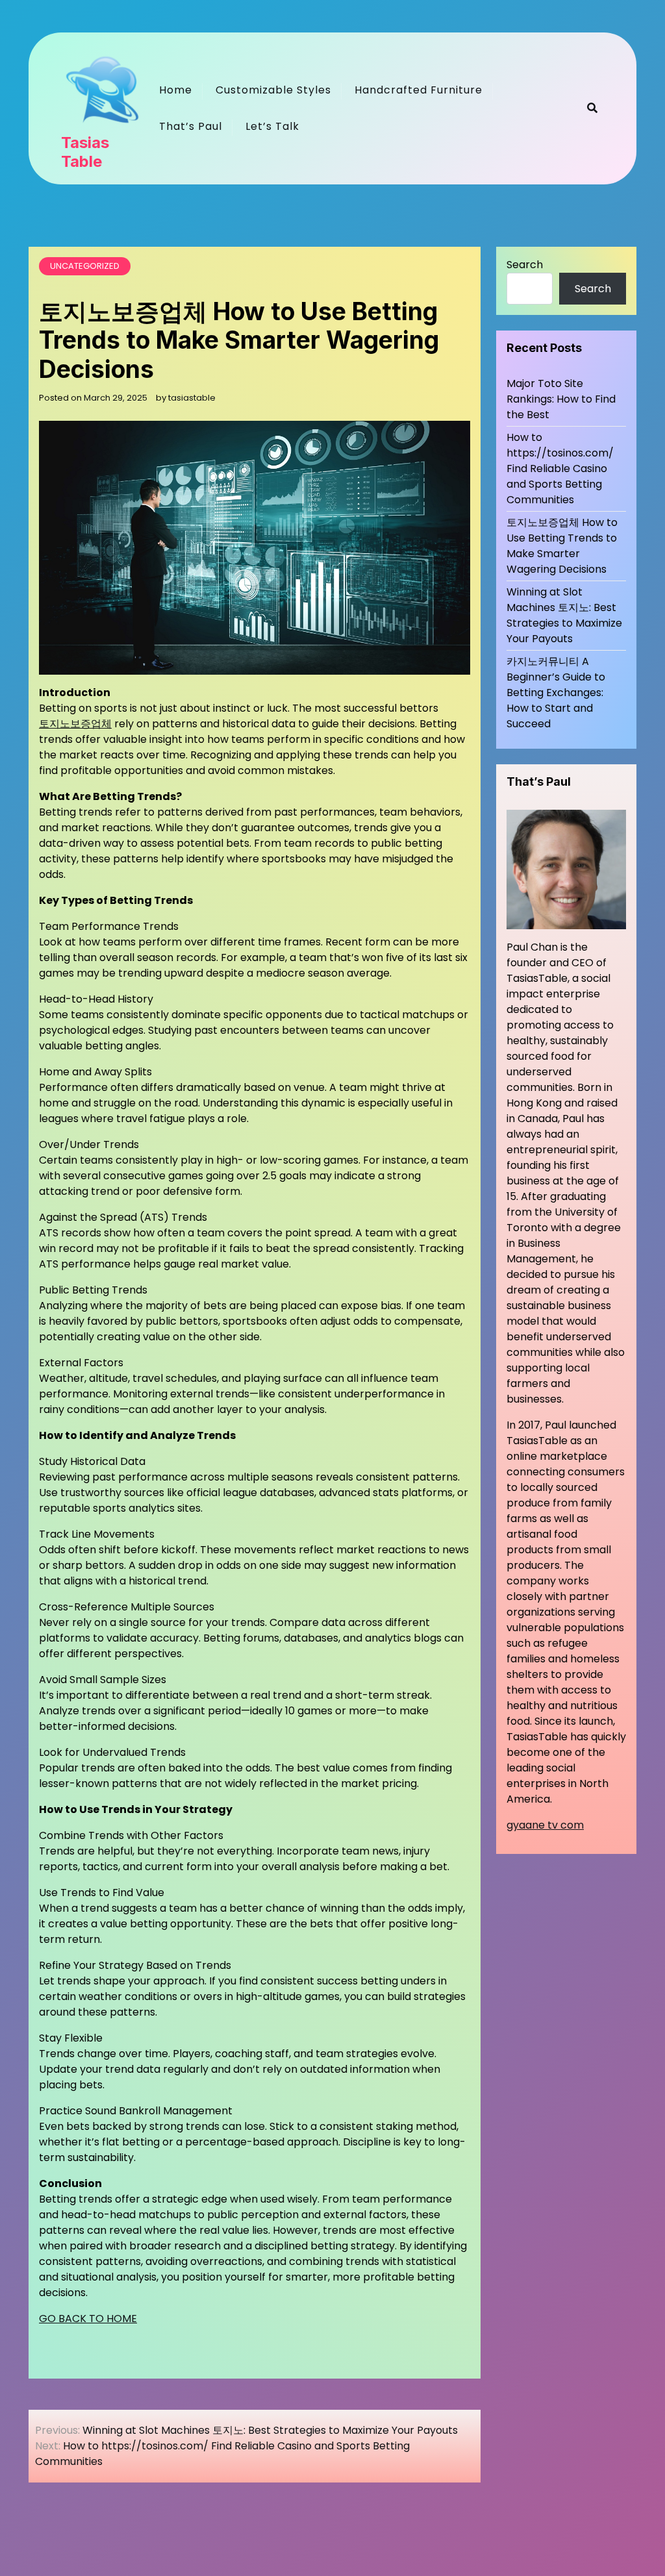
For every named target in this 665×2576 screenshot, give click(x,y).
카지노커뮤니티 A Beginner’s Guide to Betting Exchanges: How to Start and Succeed (556, 693)
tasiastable (192, 398)
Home (176, 90)
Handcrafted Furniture (419, 90)
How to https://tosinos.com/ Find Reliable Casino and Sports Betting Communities (560, 469)
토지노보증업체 (75, 724)
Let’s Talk (272, 126)
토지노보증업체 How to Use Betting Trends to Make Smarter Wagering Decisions (562, 546)
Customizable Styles (273, 90)
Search (525, 265)
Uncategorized (85, 266)
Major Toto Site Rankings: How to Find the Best (561, 399)
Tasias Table (85, 152)
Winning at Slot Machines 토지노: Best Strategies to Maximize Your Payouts (564, 615)
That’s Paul (191, 126)
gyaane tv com (545, 1825)
